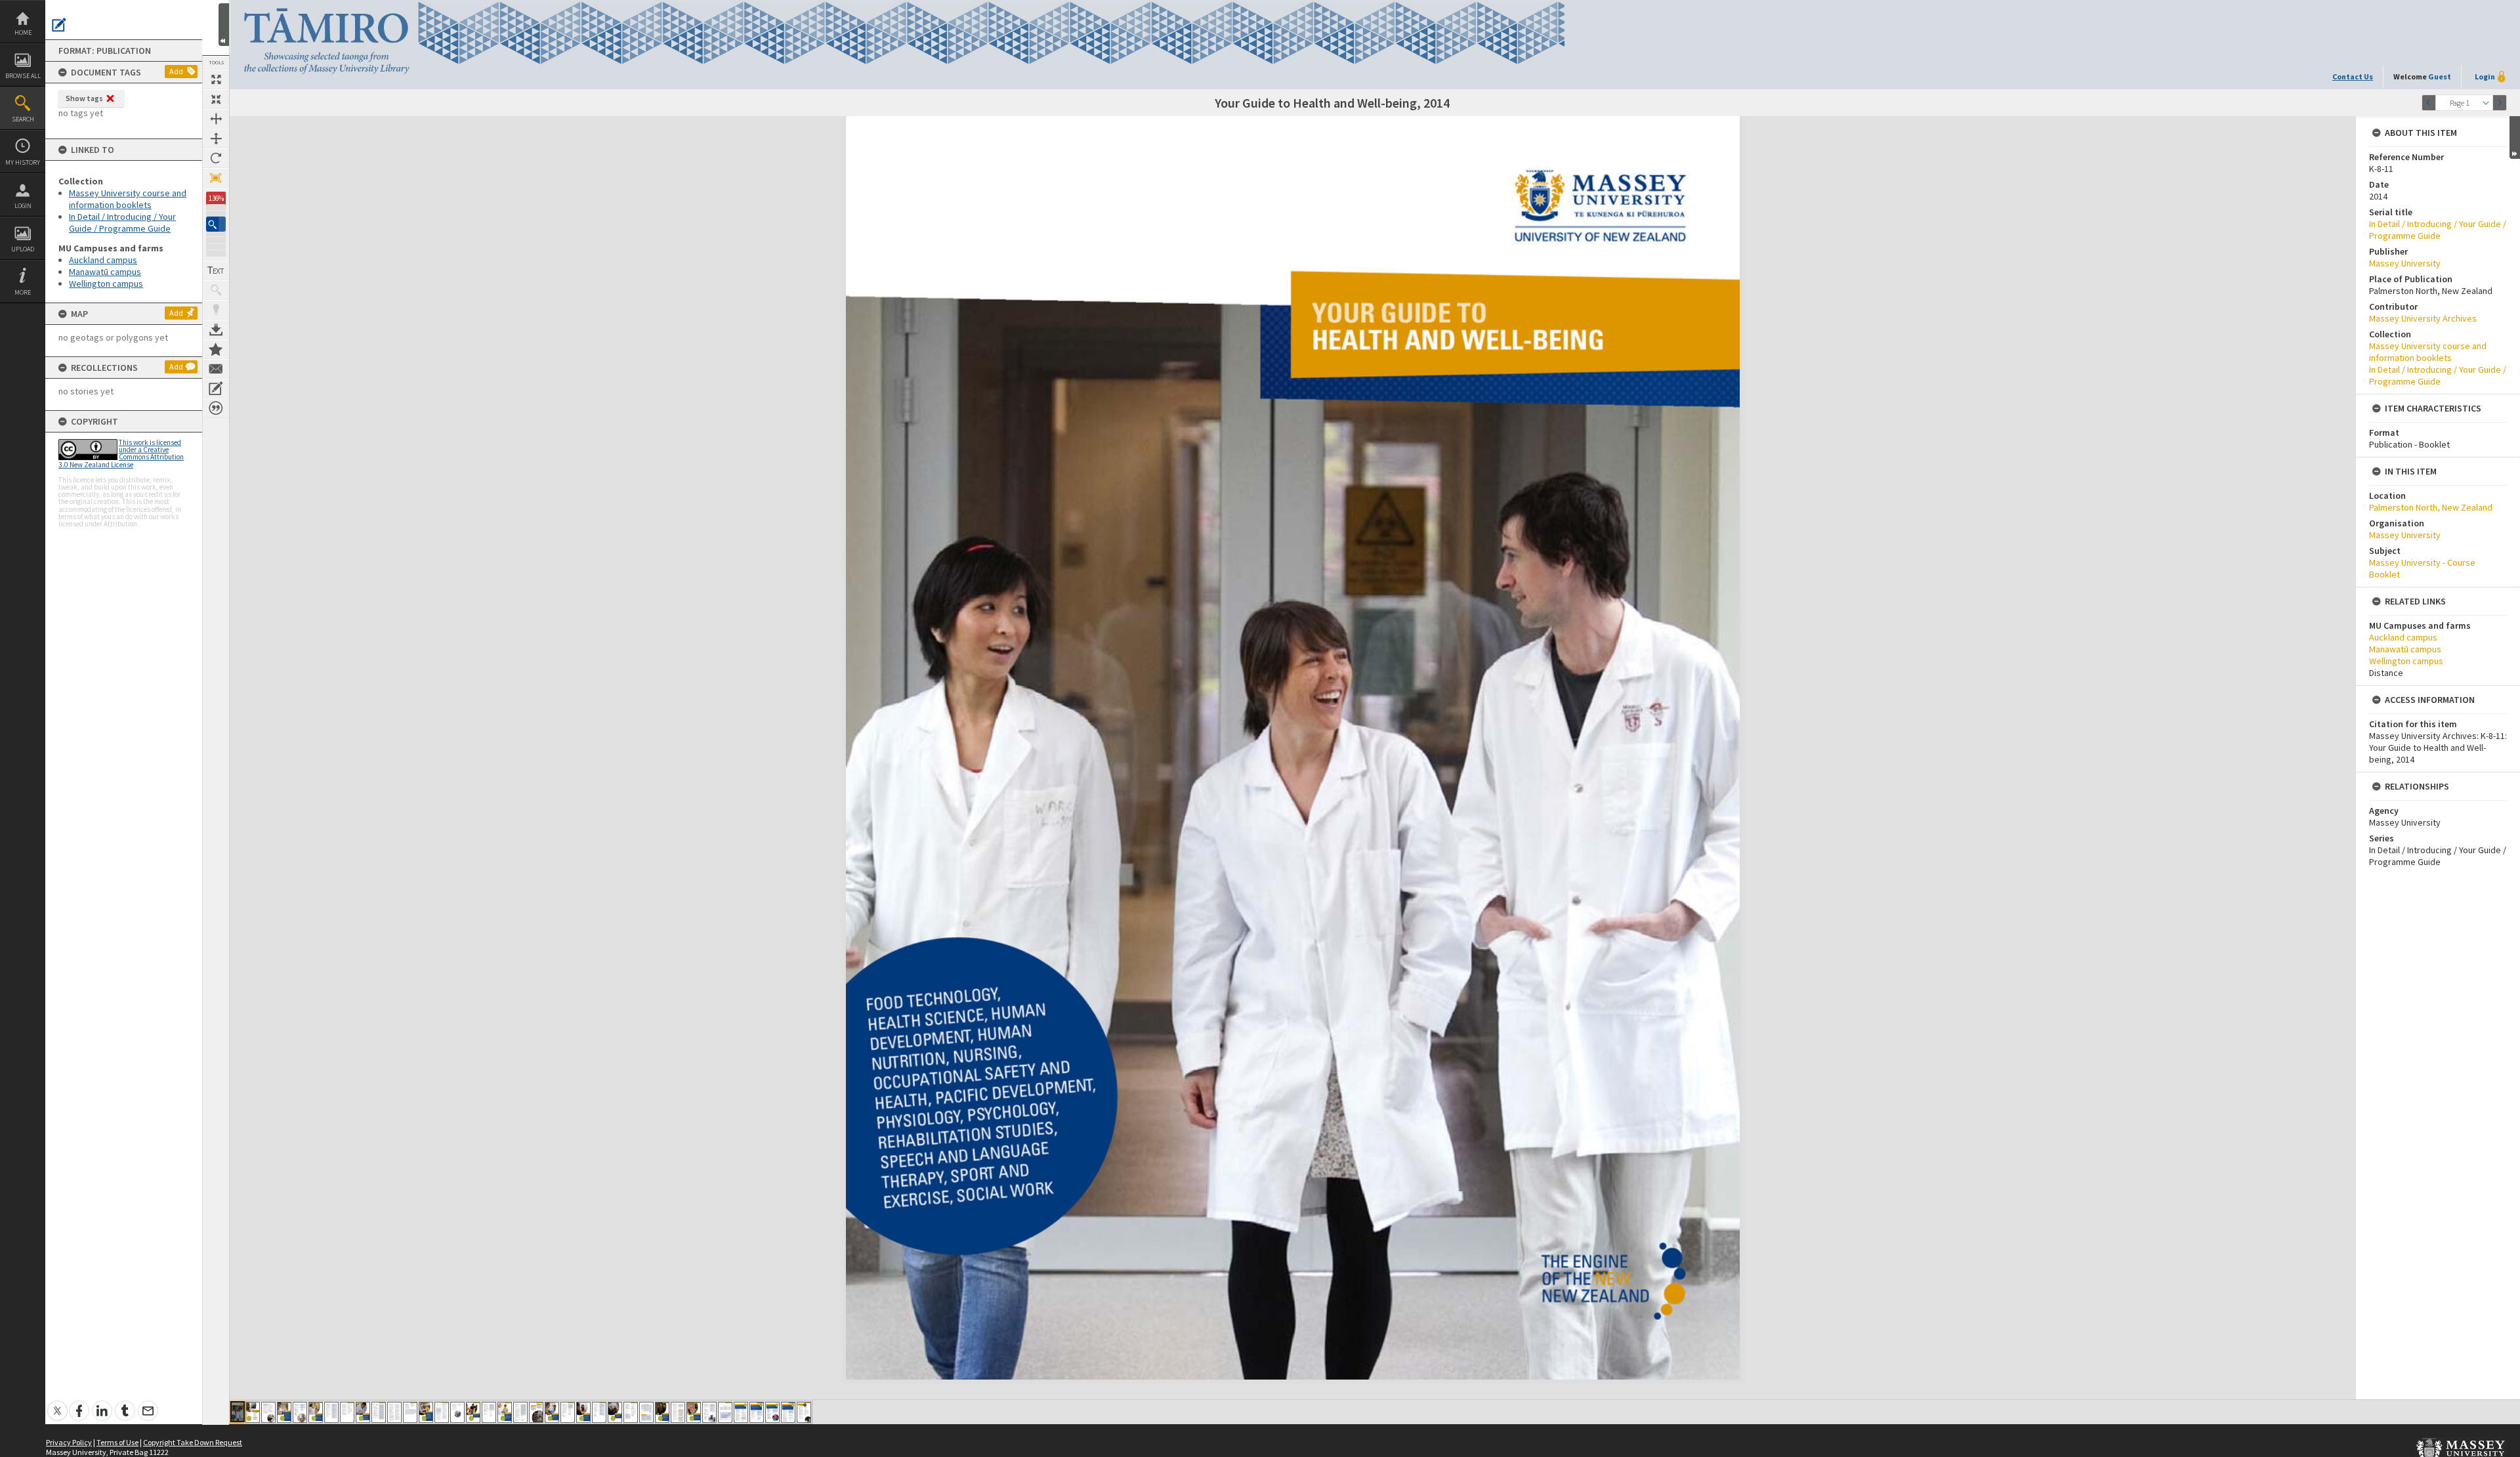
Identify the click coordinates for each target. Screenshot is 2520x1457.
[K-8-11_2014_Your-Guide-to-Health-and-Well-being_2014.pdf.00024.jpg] (599, 1412)
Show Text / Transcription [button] (216, 270)
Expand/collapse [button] (2515, 137)
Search (23, 119)
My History (23, 162)
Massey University (2405, 263)
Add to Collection (216, 349)
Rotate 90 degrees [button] (216, 158)
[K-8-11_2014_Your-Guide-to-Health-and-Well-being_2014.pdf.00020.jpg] (536, 1412)
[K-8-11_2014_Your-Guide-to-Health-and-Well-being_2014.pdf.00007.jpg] (331, 1412)
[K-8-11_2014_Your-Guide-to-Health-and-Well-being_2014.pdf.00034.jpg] (757, 1412)
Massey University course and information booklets (128, 199)
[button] (216, 224)
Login (23, 206)
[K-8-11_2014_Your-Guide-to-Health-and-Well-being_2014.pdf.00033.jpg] (741, 1412)
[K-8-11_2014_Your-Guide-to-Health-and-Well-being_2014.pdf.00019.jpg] (520, 1412)
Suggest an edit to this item (59, 25)
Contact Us (2353, 76)
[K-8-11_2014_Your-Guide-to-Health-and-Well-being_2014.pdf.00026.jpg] (631, 1412)
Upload (23, 249)
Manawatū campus (105, 272)
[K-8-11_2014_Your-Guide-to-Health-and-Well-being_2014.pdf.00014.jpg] (442, 1412)
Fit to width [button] (216, 119)
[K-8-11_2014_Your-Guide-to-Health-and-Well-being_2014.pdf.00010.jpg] (379, 1412)
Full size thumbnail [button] (216, 79)
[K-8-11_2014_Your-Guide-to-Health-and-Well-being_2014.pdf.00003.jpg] (268, 1412)
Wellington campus (106, 284)
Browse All (23, 76)
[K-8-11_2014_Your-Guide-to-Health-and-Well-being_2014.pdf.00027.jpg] (646, 1412)
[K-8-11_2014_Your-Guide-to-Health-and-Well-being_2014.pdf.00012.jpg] (410, 1412)
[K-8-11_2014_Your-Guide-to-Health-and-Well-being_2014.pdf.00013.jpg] (426, 1412)
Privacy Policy (69, 1442)
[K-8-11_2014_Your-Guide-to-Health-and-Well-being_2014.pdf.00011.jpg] (394, 1412)
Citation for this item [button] (216, 408)
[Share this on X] (57, 1404)
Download (216, 329)
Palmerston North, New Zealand (2431, 507)
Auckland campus (103, 260)
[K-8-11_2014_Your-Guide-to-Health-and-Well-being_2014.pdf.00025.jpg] (615, 1412)
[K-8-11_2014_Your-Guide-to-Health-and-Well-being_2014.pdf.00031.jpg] (709, 1412)
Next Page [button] (2500, 103)
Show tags (84, 98)
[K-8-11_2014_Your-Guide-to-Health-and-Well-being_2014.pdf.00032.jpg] (725, 1412)
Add (176, 71)
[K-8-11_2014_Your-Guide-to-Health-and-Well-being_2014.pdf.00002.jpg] (253, 1412)
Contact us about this (216, 369)
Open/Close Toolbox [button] (224, 25)
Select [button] (2486, 103)
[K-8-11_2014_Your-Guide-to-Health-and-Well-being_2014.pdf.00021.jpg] (552, 1412)
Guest (2440, 76)
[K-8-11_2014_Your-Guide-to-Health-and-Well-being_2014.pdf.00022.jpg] (568, 1412)
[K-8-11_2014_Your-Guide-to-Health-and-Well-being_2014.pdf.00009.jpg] (363, 1412)
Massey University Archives (2423, 318)
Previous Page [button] (2429, 103)
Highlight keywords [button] (216, 310)
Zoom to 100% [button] (216, 178)
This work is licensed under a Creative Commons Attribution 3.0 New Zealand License (121, 454)
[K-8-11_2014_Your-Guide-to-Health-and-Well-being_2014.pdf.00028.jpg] (662, 1412)
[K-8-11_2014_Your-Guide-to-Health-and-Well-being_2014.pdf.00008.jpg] (347, 1412)
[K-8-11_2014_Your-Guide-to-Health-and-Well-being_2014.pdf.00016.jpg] (473, 1412)
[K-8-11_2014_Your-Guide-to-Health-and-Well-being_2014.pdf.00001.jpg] (238, 1412)
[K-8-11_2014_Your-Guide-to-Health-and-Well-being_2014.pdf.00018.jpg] (505, 1412)
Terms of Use (117, 1442)
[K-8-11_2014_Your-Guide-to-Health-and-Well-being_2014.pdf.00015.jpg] (457, 1412)
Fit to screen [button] (216, 99)
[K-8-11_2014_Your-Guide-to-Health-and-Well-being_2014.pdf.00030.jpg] (694, 1412)
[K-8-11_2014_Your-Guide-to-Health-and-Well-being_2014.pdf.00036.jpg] (788, 1412)
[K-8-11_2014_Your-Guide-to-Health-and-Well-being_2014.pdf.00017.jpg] (489, 1412)
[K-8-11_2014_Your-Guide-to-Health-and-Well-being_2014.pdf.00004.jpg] (284, 1412)
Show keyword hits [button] (216, 290)
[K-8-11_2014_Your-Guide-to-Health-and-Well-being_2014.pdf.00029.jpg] (678, 1412)
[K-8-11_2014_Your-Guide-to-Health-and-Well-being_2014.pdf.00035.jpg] (772, 1412)
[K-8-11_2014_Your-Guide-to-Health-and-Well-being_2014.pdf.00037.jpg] (804, 1412)
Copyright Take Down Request (193, 1442)
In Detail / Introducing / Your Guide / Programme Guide (122, 222)
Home (23, 32)
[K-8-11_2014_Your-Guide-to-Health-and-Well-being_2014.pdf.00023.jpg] (583, 1412)
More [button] (23, 292)
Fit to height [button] (216, 138)
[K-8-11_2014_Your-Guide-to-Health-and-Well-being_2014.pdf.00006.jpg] (316, 1412)
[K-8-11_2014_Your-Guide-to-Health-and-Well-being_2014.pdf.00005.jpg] (300, 1412)
